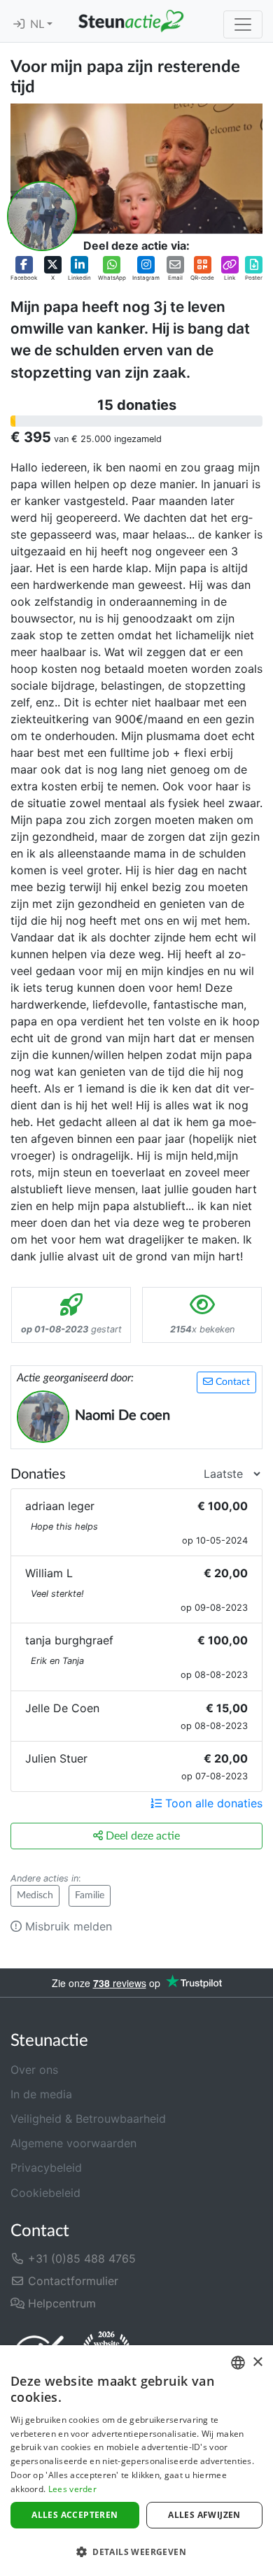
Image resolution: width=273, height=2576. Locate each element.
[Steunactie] (131, 21)
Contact (231, 1382)
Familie (90, 1895)
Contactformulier (71, 2281)
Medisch (35, 1895)
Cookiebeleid (45, 2193)
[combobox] (238, 2363)
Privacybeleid (46, 2168)
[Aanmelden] (19, 24)
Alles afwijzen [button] (204, 2515)
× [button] (257, 2362)
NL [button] (38, 24)
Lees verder (72, 2489)
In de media (41, 2094)
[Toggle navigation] (243, 24)
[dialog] (136, 2461)
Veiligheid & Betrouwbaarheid (88, 2119)
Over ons (34, 2070)
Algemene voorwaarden (73, 2143)
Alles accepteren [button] (75, 2515)
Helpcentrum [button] (60, 2303)
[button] (24, 269)
